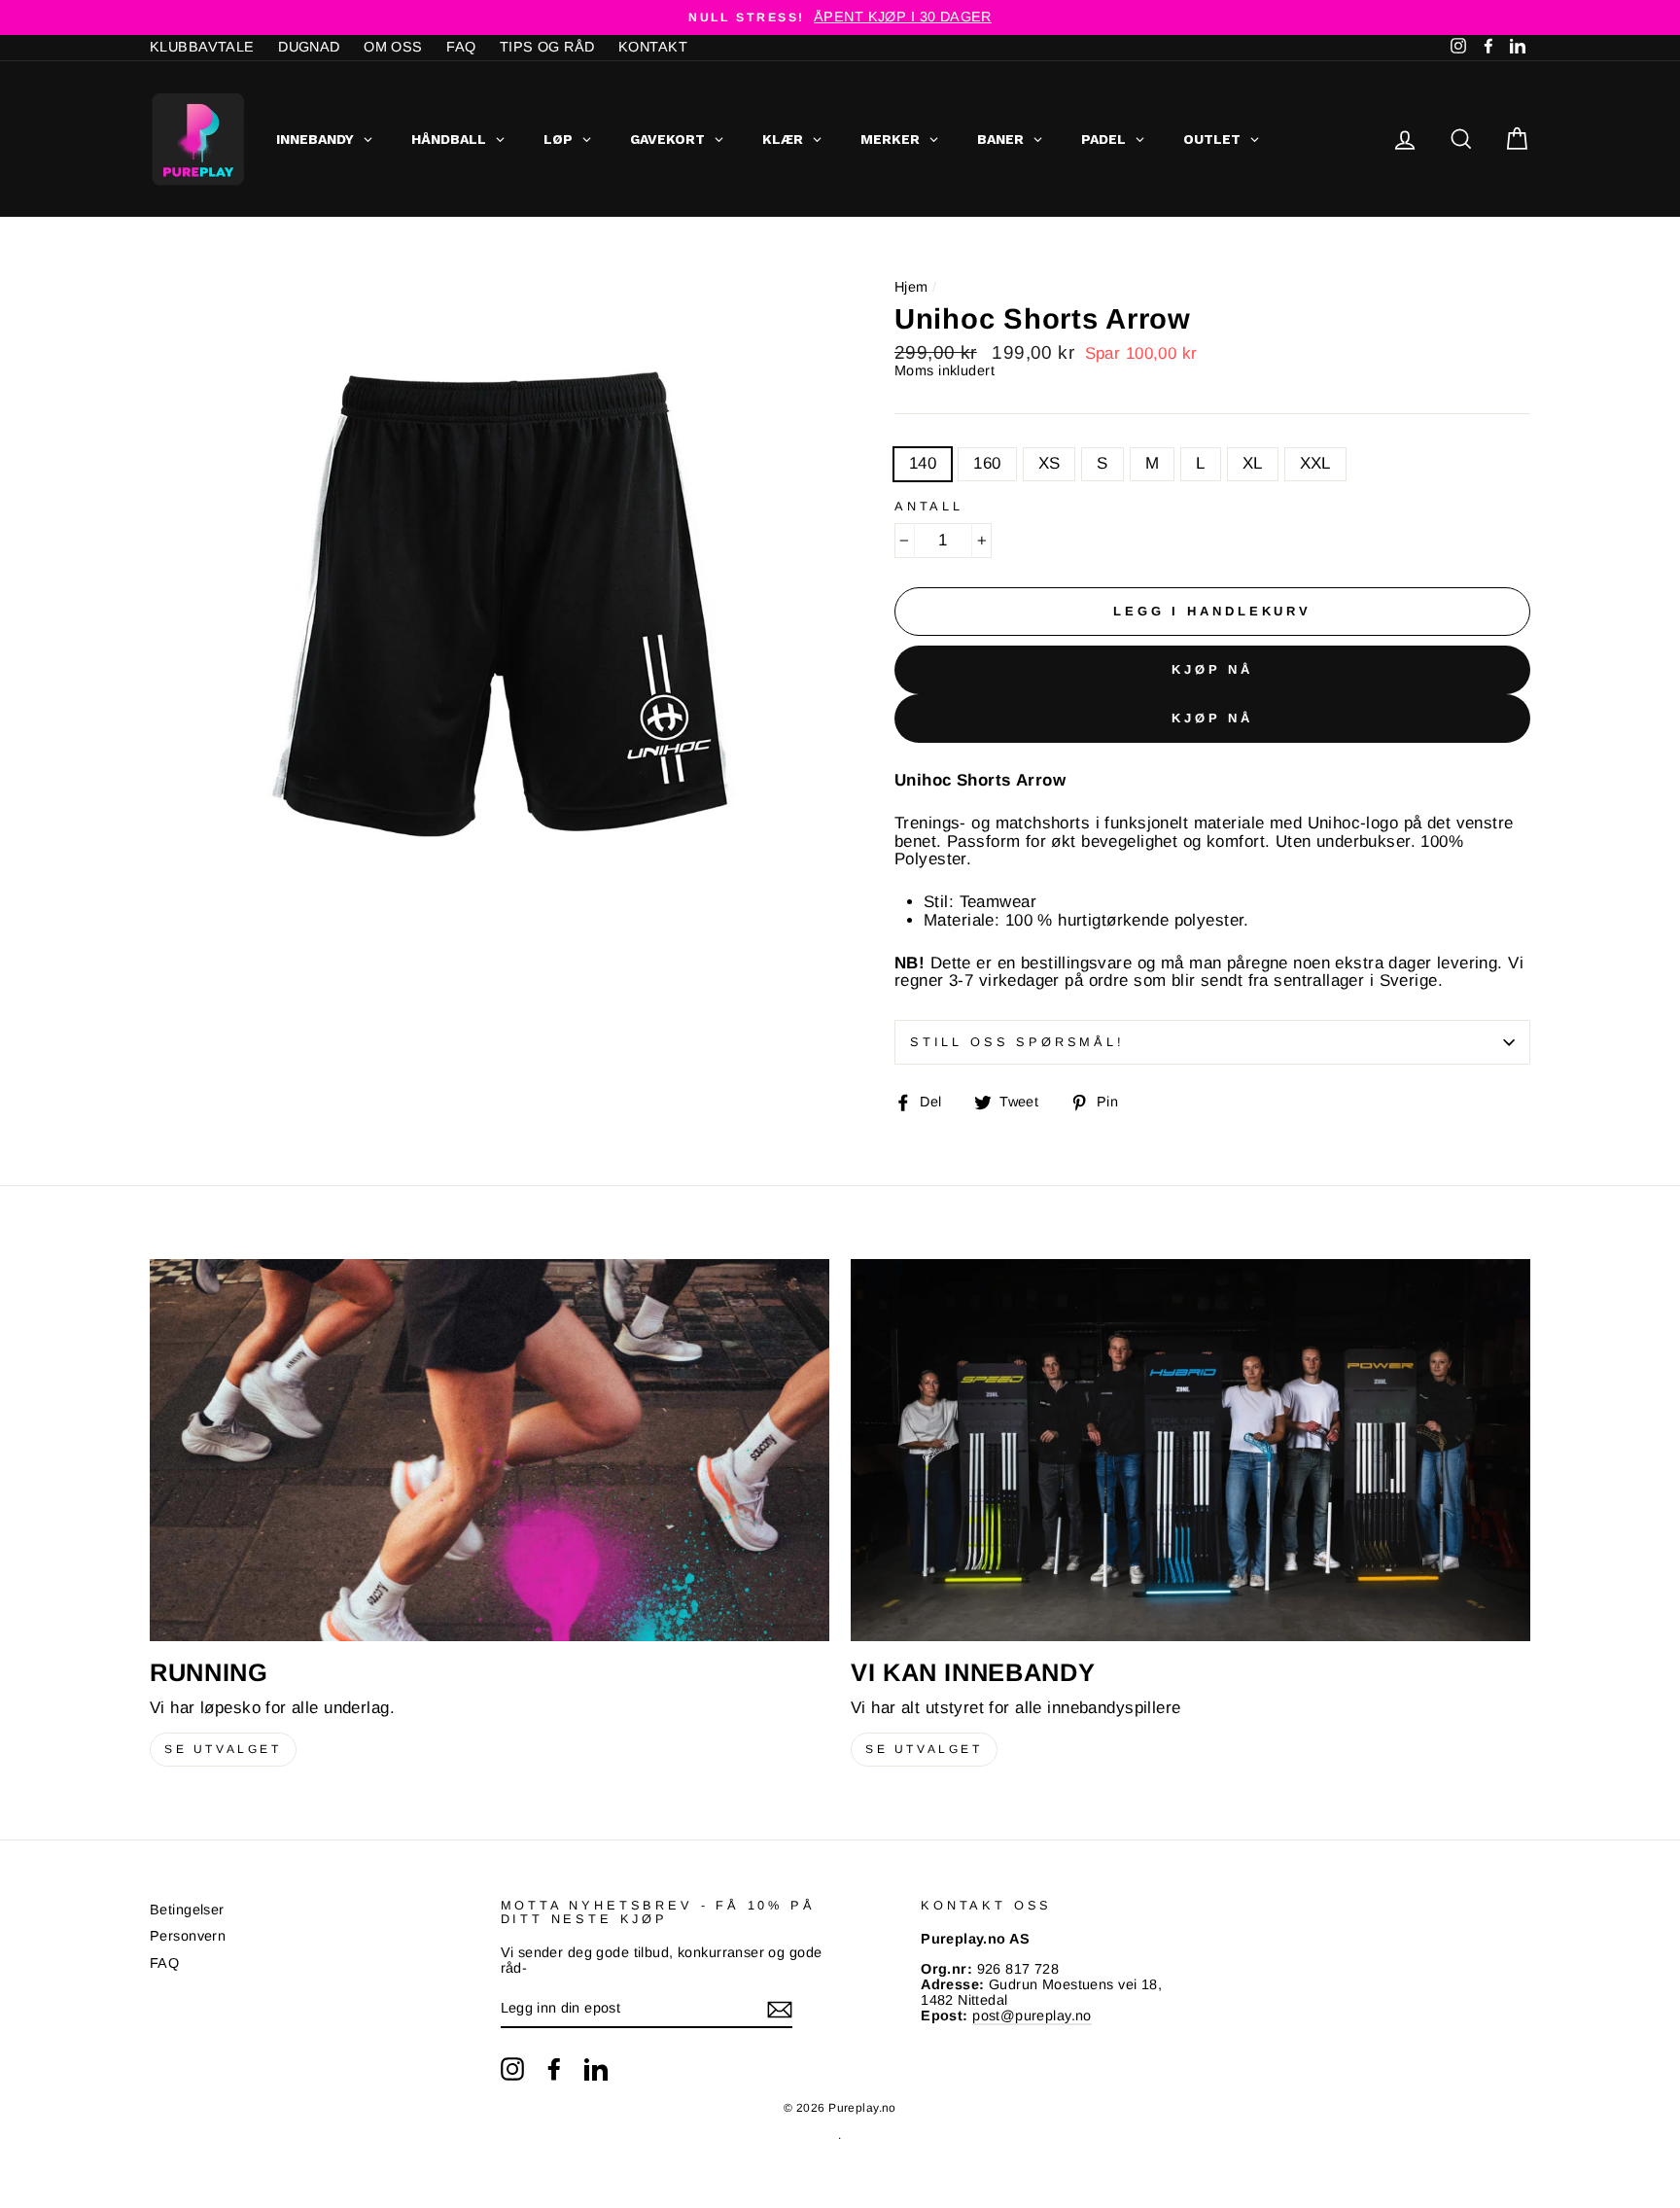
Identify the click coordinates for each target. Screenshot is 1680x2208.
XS (1050, 463)
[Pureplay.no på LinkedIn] (596, 2069)
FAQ (461, 47)
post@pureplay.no (1032, 2015)
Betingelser (187, 1910)
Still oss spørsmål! (1017, 1042)
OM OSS (393, 47)
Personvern (188, 1936)
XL (1253, 463)
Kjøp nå (1212, 669)
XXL (1315, 463)
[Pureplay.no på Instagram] (512, 2069)
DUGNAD (309, 47)
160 (987, 463)
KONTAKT (653, 47)
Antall (929, 507)
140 (923, 463)
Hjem (911, 287)
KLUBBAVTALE (202, 47)
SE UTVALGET (223, 1749)
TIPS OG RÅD (547, 47)
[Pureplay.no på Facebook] (554, 2069)
